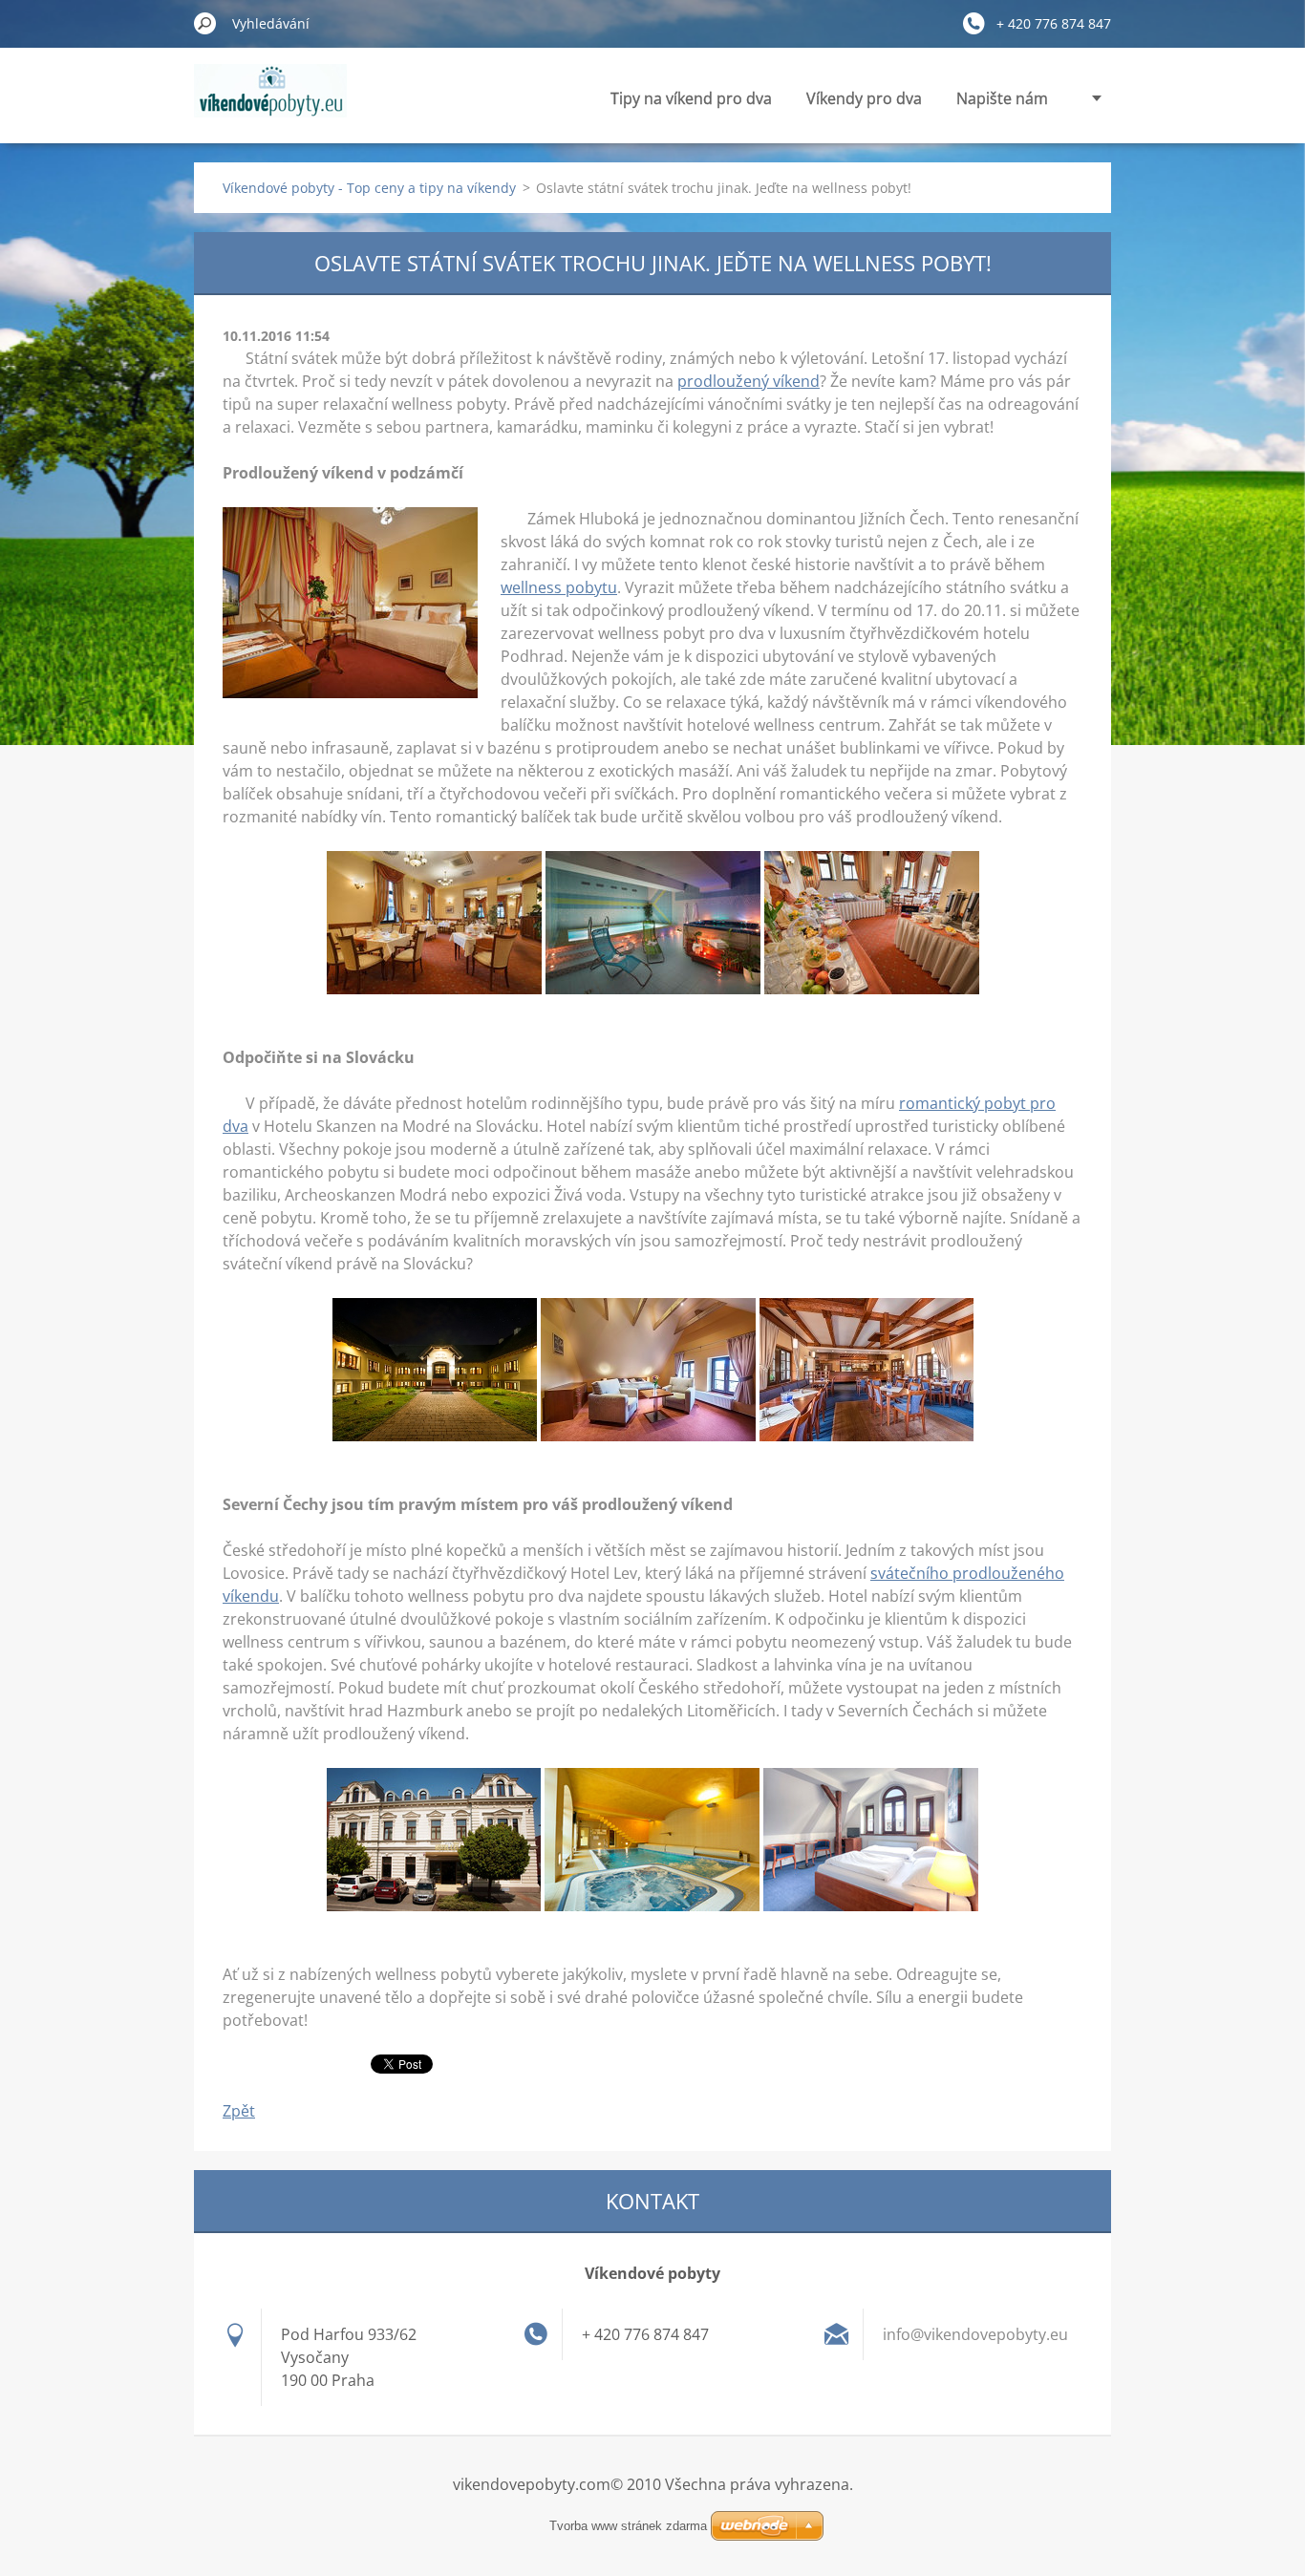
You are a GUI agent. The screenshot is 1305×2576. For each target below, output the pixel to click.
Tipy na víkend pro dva (691, 98)
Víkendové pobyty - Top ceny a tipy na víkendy (369, 188)
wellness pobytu (559, 587)
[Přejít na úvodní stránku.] (270, 102)
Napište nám (1002, 98)
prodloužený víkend (749, 381)
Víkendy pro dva (864, 98)
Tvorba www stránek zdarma (628, 2526)
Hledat (205, 23)
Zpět (239, 2111)
